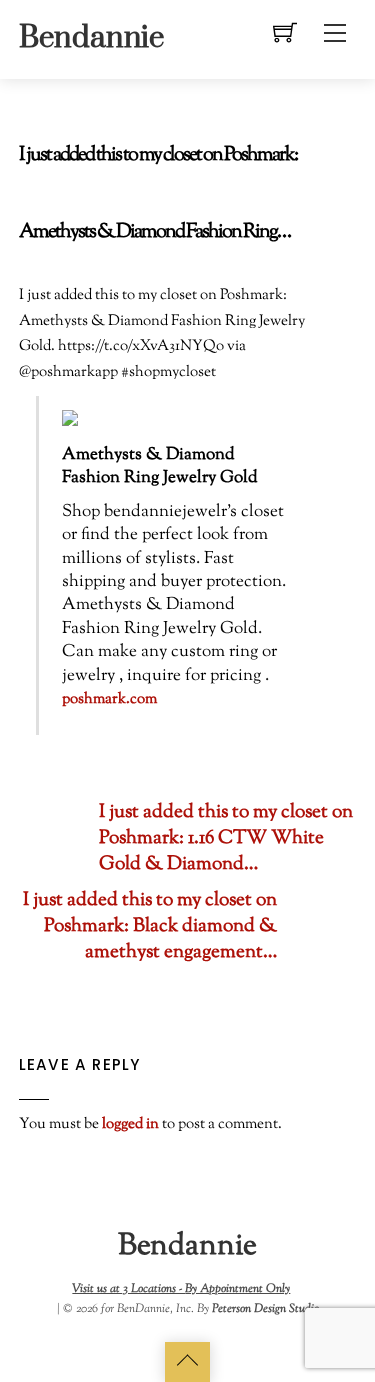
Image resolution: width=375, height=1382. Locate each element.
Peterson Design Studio (265, 1309)
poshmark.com (109, 699)
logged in (130, 1124)
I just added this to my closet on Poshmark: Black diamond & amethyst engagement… (150, 927)
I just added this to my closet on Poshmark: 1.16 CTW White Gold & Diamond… (226, 839)
